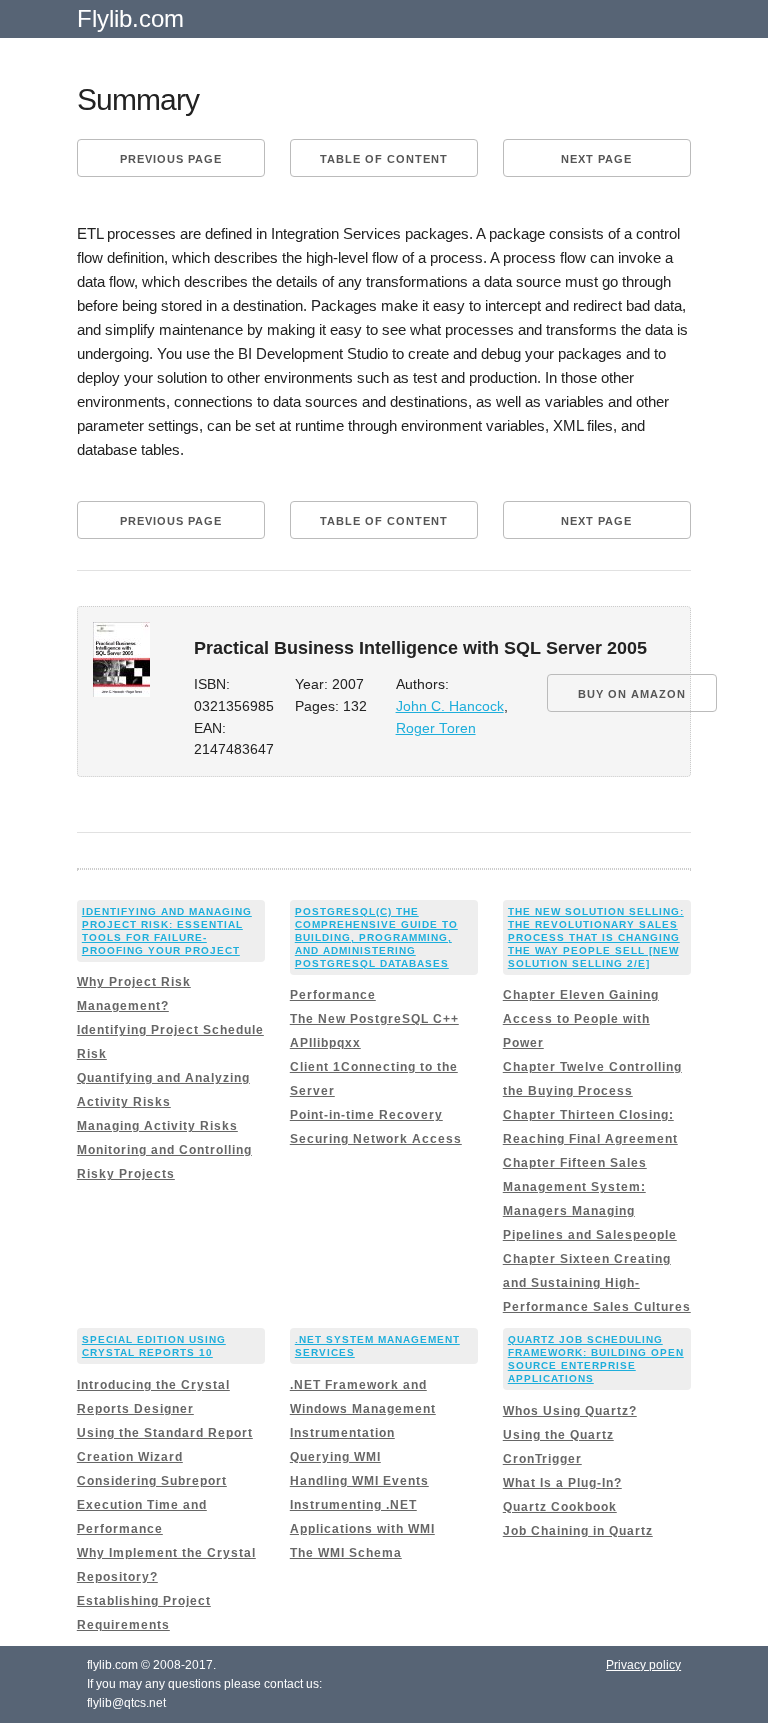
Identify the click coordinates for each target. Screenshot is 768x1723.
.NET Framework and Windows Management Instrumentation (363, 1409)
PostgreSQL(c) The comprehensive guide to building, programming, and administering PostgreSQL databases (376, 937)
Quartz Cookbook (560, 1507)
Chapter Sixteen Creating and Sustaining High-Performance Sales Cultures (597, 1283)
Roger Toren (436, 728)
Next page (596, 159)
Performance (333, 995)
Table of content (384, 159)
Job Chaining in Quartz (578, 1531)
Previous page (171, 159)
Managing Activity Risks (157, 1126)
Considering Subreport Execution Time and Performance (152, 1505)
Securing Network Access (376, 1139)
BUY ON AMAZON (632, 694)
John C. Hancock (450, 706)
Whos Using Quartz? (570, 1411)
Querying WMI (335, 1457)
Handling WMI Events (359, 1481)
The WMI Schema (346, 1553)
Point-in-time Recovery (366, 1115)
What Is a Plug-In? (562, 1483)
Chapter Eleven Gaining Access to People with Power (581, 1019)
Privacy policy (643, 1665)
